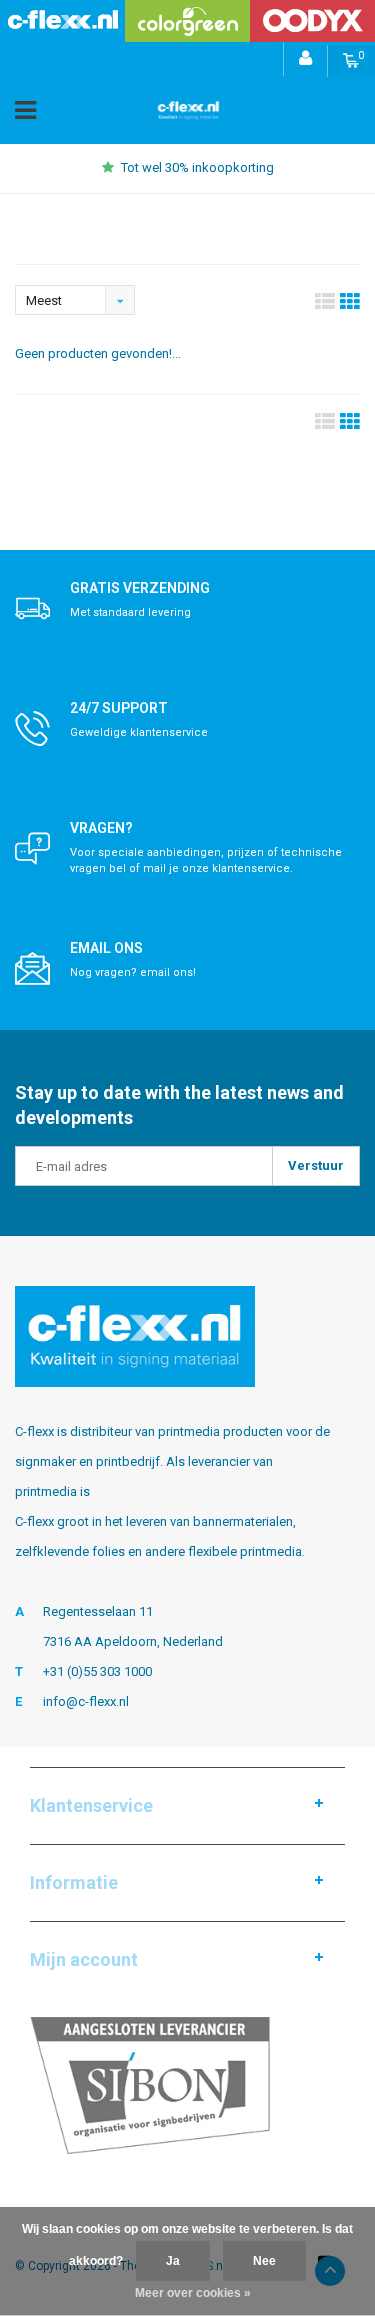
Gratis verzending (140, 588)
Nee (264, 2261)
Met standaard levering (130, 612)
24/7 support (119, 708)
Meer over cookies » (193, 2293)
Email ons (106, 948)
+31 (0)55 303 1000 (97, 1671)
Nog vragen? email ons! (133, 972)
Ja (173, 2261)
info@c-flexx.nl (86, 1701)
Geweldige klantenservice (139, 732)
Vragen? (101, 828)
